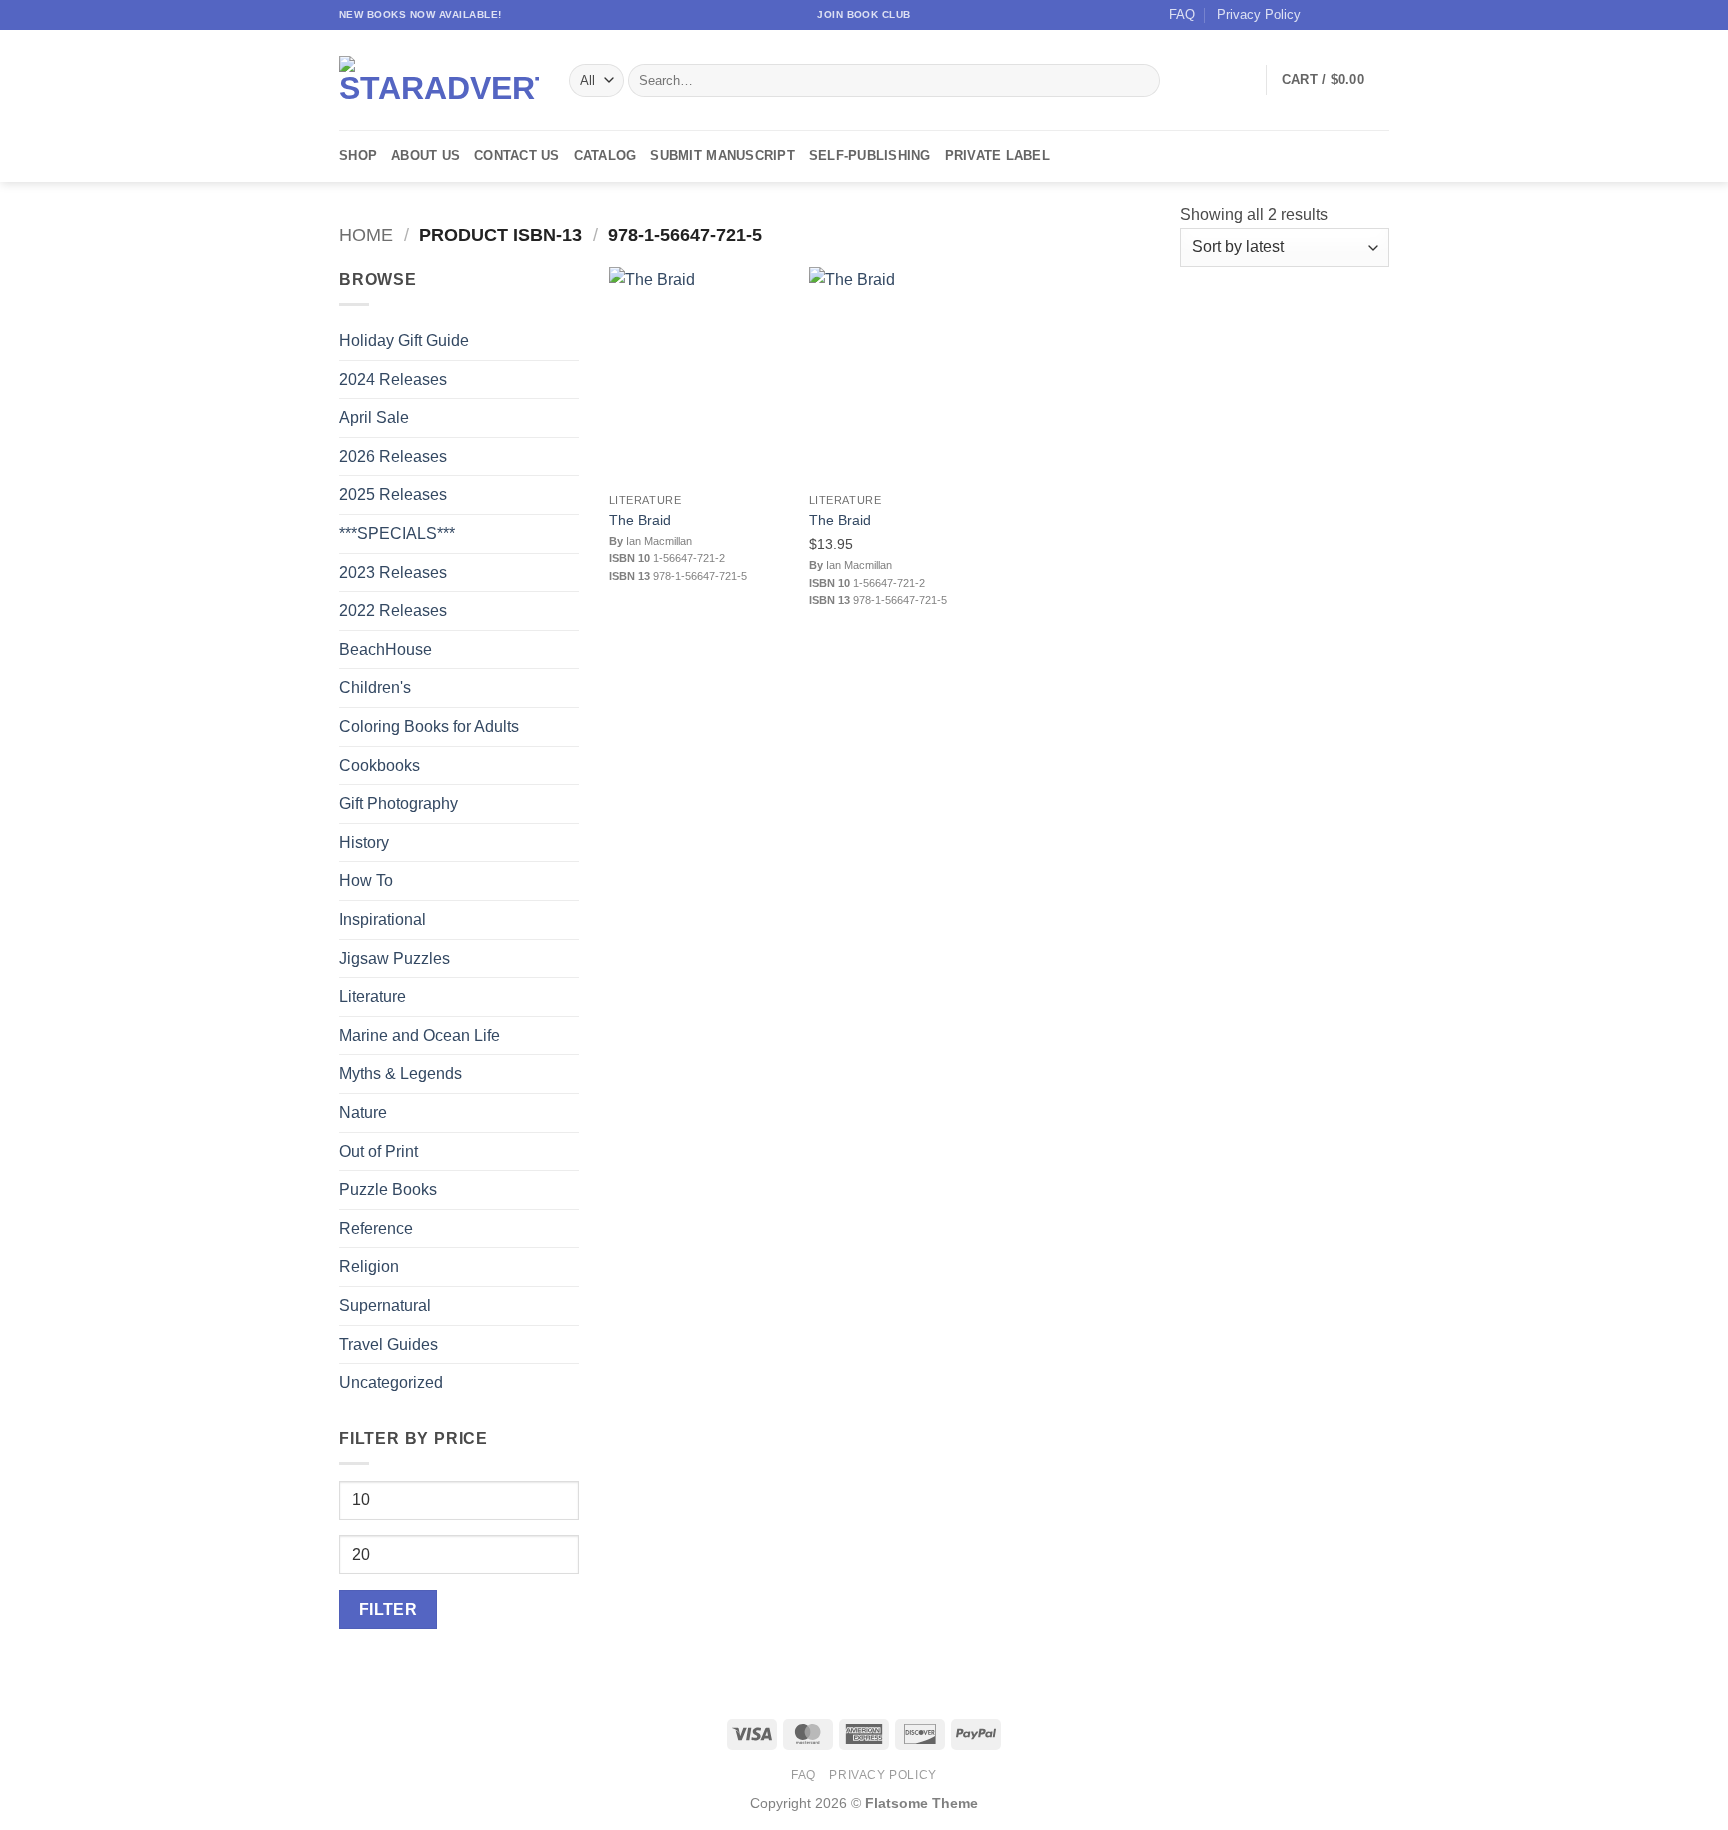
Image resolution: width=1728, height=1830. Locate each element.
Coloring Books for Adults (429, 726)
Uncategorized (391, 1382)
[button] (1335, 80)
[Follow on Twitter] (1360, 15)
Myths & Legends (400, 1073)
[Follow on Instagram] (1341, 15)
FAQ (1182, 14)
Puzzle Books (388, 1189)
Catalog (605, 155)
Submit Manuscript (722, 155)
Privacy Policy (1259, 14)
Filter (388, 1609)
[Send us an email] (1379, 15)
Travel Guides (388, 1344)
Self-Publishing (870, 155)
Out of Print (378, 1151)
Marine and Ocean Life (419, 1035)
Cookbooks (379, 765)
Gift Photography (398, 803)
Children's (375, 687)
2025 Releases (393, 494)
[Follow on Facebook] (1322, 15)
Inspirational (382, 919)
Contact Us (517, 155)
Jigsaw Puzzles (394, 958)
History (364, 842)
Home (366, 234)
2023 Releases (393, 572)
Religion (369, 1266)
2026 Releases (393, 456)
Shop (358, 155)
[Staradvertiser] (439, 80)
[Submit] (1141, 81)
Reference (376, 1228)
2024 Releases (393, 379)
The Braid (640, 520)
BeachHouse (385, 649)
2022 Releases (393, 610)
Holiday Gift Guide (404, 340)
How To (366, 880)
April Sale (374, 417)
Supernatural (385, 1305)
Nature (363, 1112)
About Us (425, 155)
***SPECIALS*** (397, 533)
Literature (372, 996)
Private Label (997, 155)
